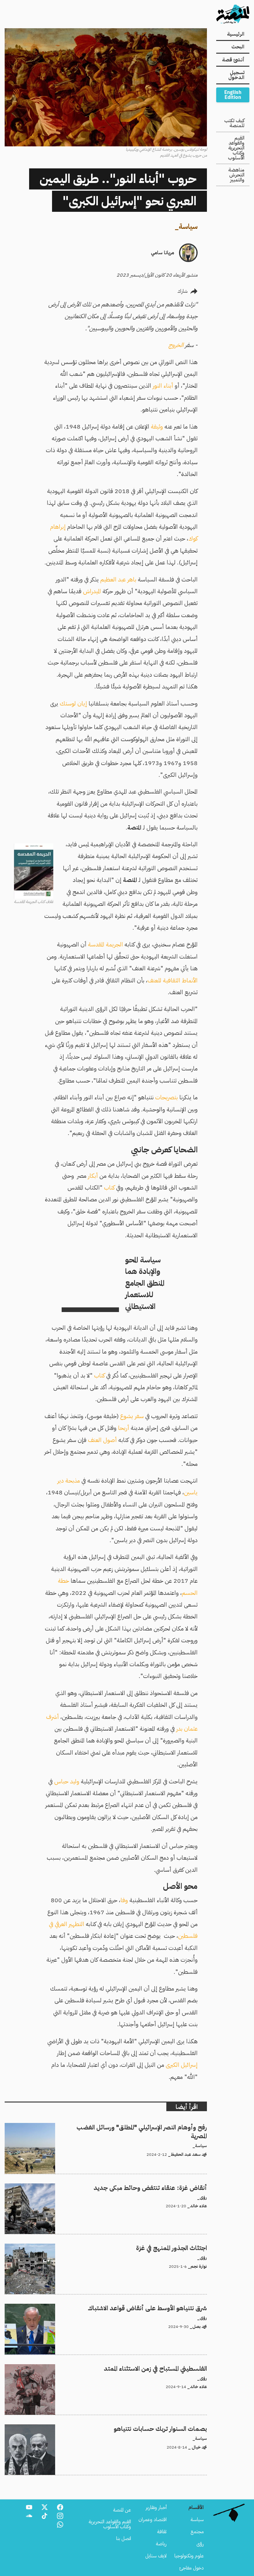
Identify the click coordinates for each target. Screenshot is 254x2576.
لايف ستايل (156, 2556)
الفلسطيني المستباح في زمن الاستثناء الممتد (169, 2368)
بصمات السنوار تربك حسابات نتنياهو (173, 2428)
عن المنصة (122, 2510)
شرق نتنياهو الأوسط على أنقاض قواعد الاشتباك (163, 2307)
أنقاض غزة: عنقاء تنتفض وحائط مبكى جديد (166, 2187)
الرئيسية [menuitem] (236, 34)
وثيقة (156, 427)
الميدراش (92, 591)
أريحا (124, 1428)
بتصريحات (166, 1097)
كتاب (109, 1188)
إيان (82, 703)
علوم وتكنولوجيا (189, 2556)
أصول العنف (102, 1440)
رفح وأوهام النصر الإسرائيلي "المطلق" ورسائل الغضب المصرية (152, 2127)
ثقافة (162, 2532)
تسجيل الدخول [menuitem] (236, 75)
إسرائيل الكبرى (182, 2065)
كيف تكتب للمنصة (234, 123)
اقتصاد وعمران (153, 2520)
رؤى (200, 2544)
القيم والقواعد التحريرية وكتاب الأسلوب (236, 148)
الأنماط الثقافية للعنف (173, 980)
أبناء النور (162, 386)
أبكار (93, 1176)
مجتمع (197, 2532)
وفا (124, 1900)
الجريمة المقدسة (105, 944)
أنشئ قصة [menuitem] (233, 60)
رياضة (161, 2544)
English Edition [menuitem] (233, 95)
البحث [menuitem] (238, 47)
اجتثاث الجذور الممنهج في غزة (181, 2247)
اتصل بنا (124, 2538)
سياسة (188, 227)
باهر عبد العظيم (118, 579)
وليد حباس (67, 1781)
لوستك (67, 703)
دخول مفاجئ (192, 2568)
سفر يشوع (132, 1416)
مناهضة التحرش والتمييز (236, 175)
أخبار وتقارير (156, 2507)
